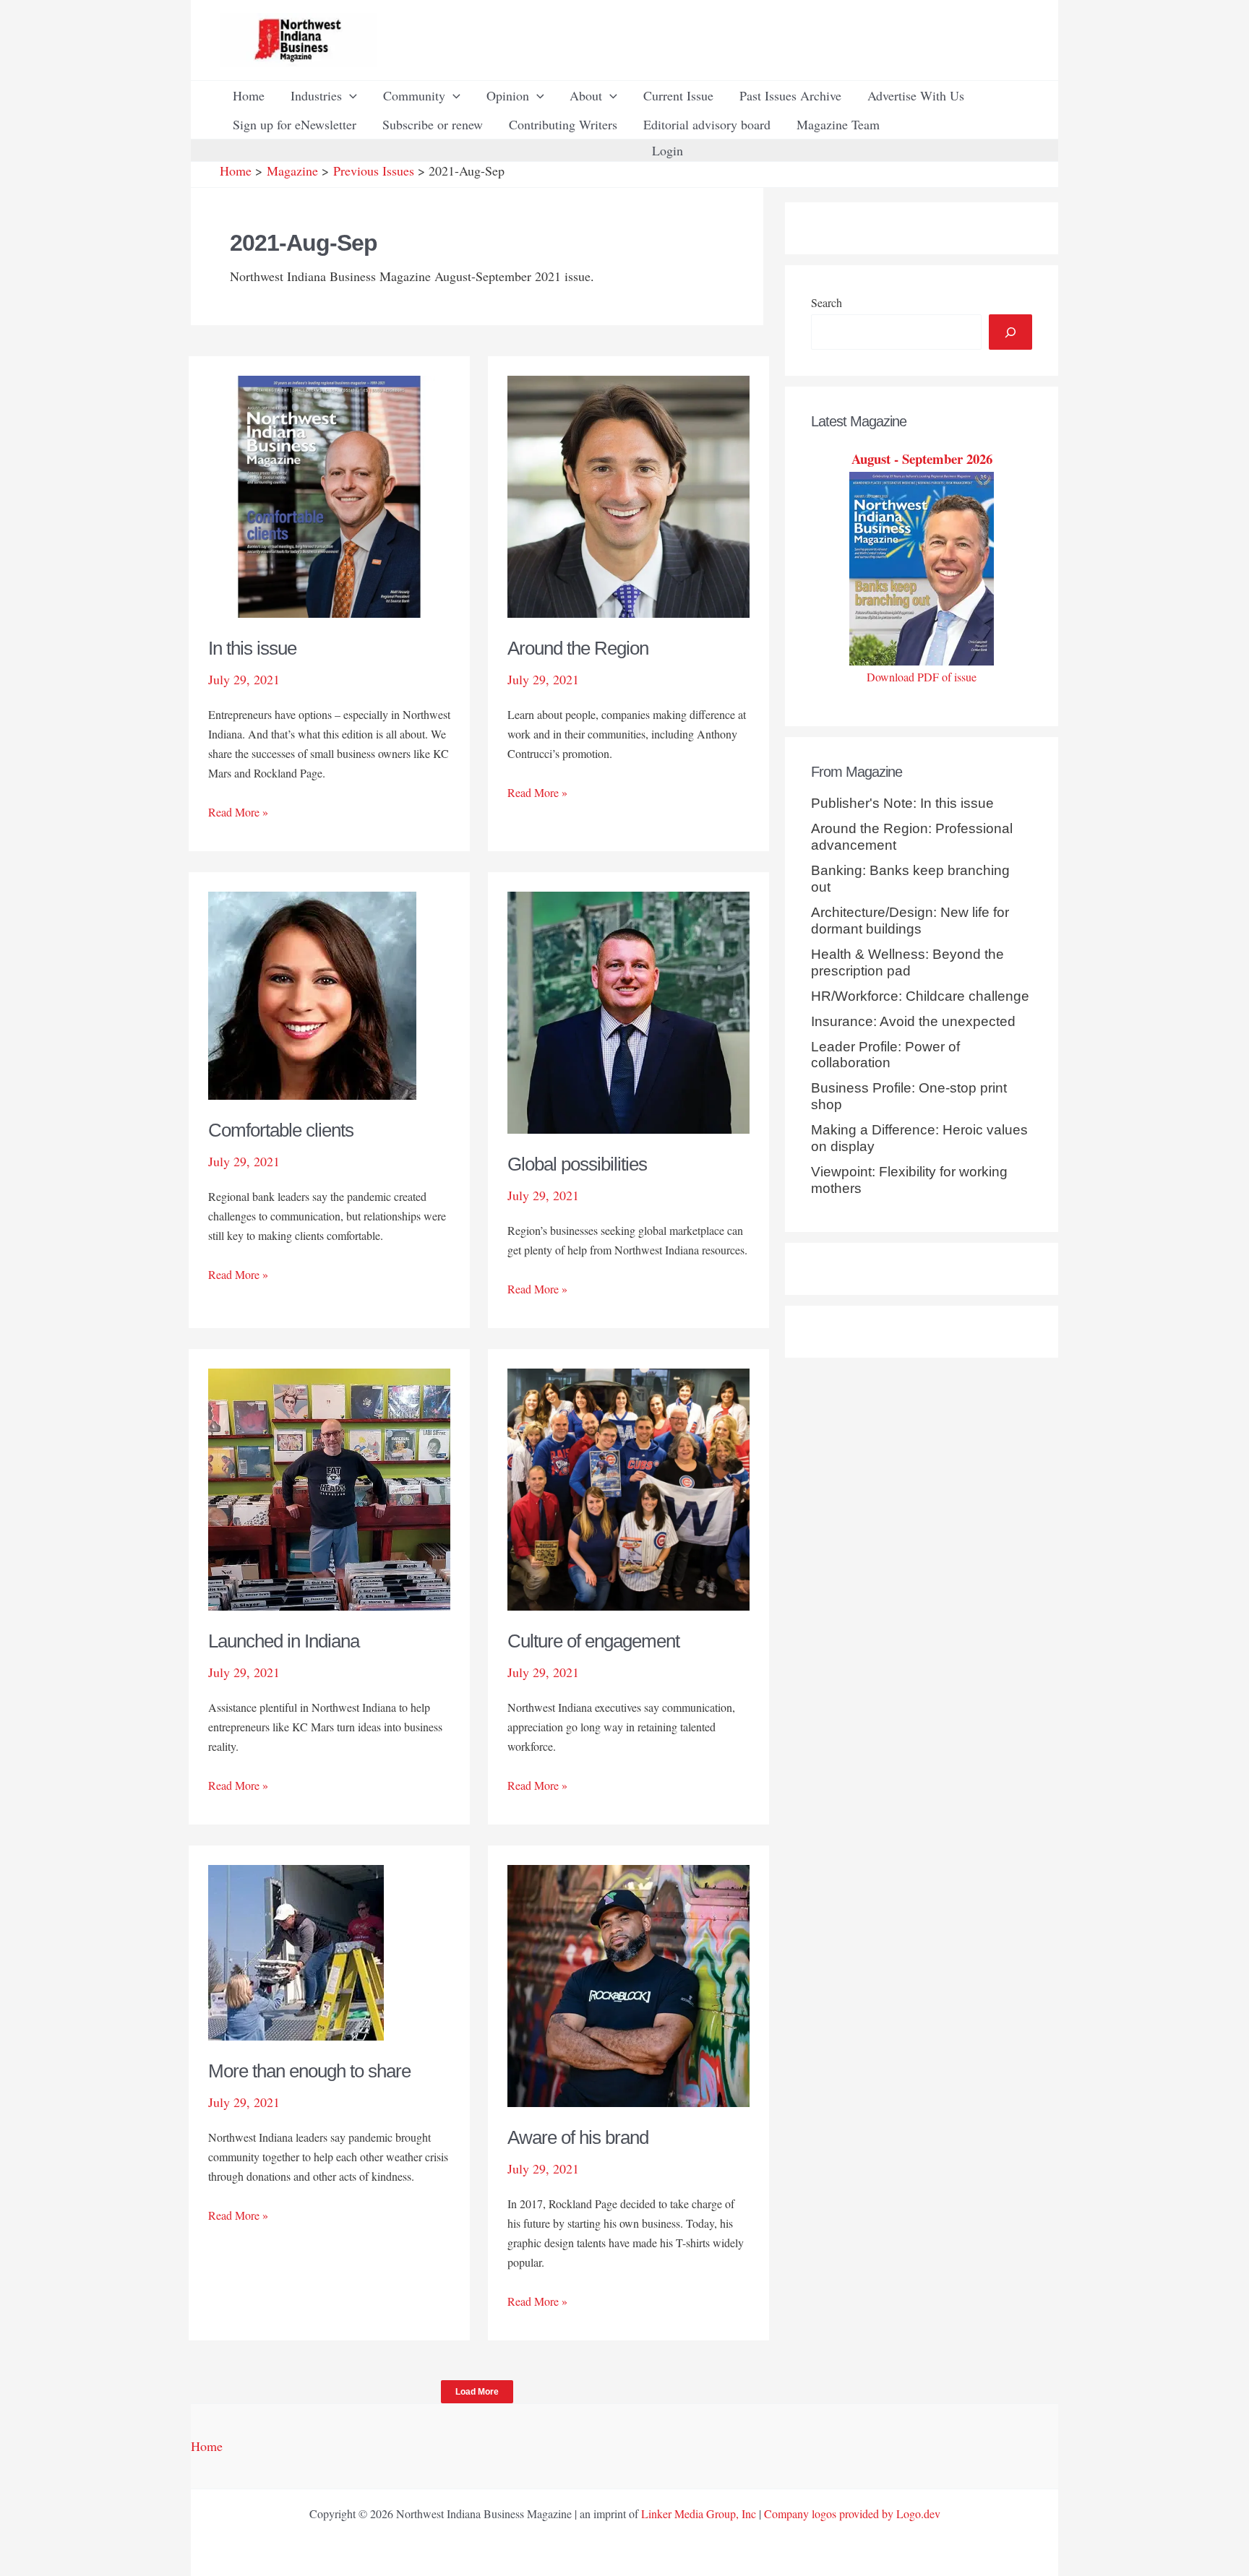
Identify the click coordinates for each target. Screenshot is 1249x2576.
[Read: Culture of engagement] (628, 1488)
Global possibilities (577, 1164)
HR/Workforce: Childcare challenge (920, 996)
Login (668, 150)
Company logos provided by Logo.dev (852, 2513)
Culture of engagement (593, 1641)
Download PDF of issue (922, 677)
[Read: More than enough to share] (296, 1951)
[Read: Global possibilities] (628, 1011)
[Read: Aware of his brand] (628, 1984)
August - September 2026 (922, 458)
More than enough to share (309, 2071)
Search (827, 302)
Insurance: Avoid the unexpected (913, 1021)
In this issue (252, 648)
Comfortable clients (281, 1130)
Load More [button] (477, 2392)
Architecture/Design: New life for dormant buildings (910, 921)
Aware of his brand (578, 2137)
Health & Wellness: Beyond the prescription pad (907, 962)
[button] (349, 95)
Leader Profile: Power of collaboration (885, 1055)
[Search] (1010, 332)
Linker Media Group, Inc (699, 2513)
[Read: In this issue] (329, 495)
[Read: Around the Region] (628, 495)
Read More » (238, 813)
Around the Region (578, 648)
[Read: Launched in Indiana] (329, 1488)
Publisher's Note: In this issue (902, 803)
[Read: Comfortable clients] (312, 994)
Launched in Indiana (284, 1641)
